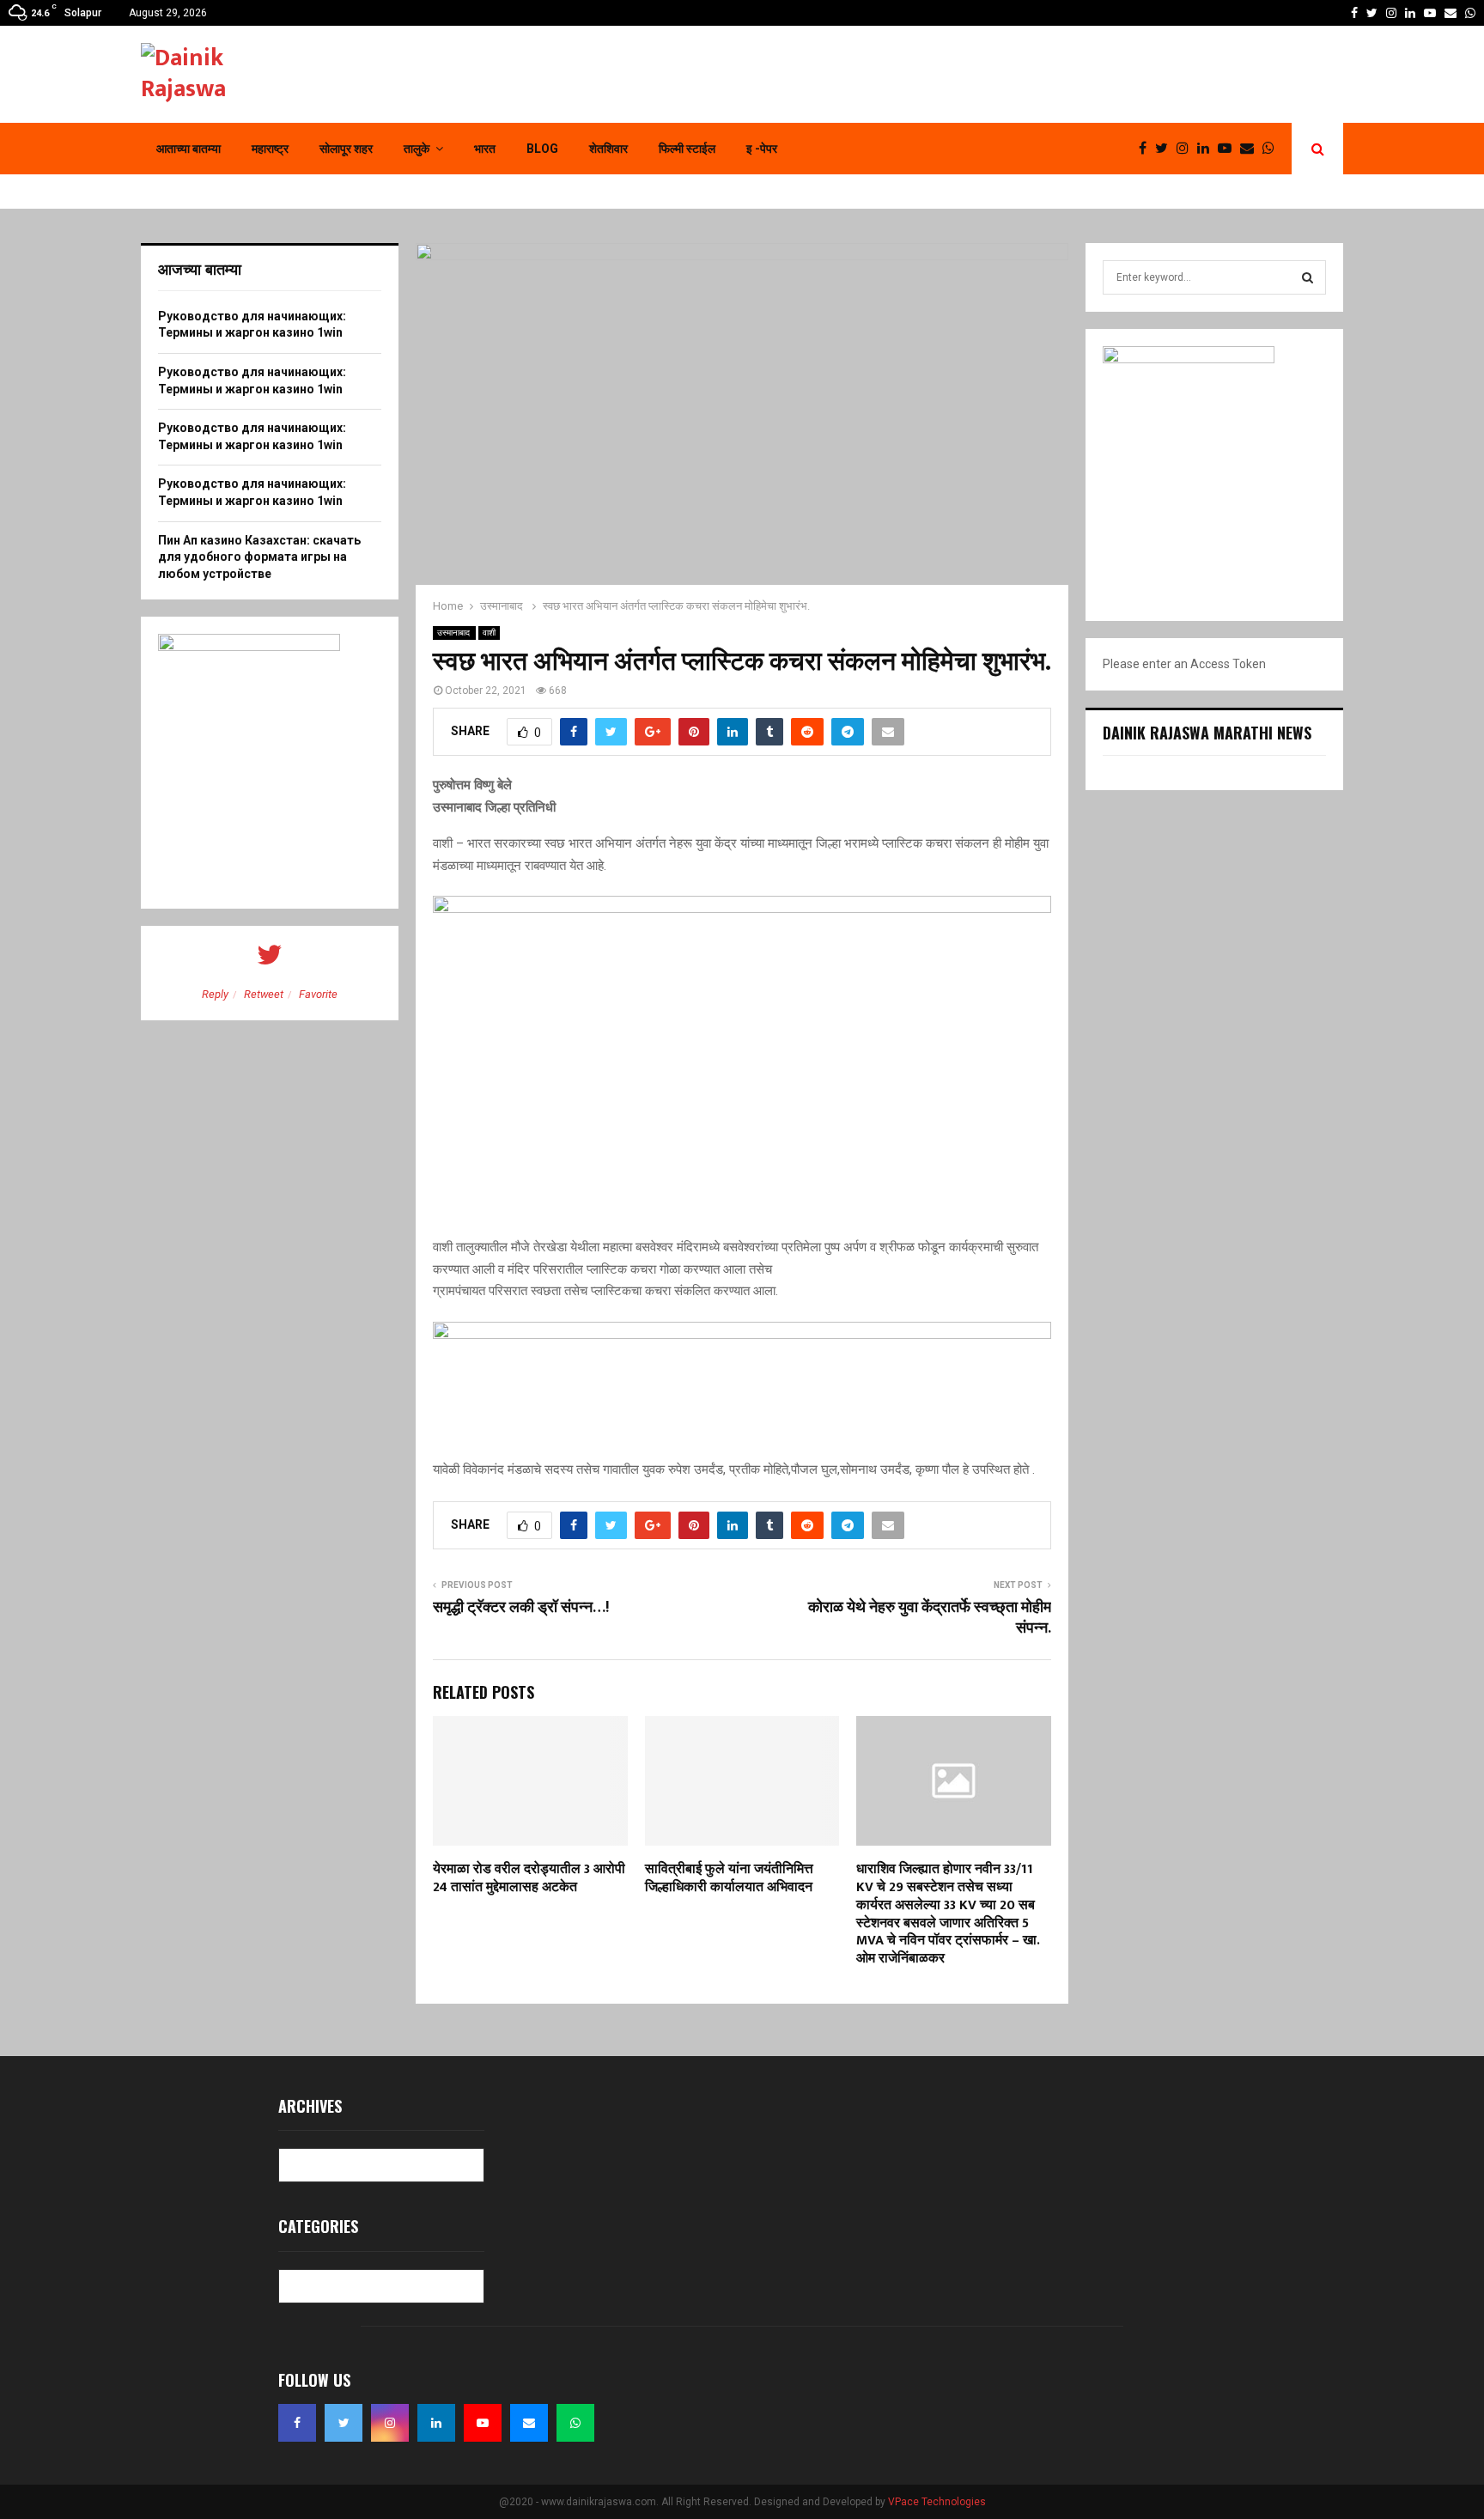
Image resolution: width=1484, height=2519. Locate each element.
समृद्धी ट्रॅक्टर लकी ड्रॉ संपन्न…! (521, 1608)
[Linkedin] (1207, 149)
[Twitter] (1166, 149)
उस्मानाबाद (454, 633)
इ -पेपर (762, 149)
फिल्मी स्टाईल (687, 149)
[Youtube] (1229, 149)
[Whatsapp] (1273, 149)
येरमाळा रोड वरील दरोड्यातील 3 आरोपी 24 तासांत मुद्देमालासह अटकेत (529, 1878)
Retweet (264, 994)
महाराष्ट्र (270, 149)
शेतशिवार (608, 149)
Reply (215, 994)
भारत (485, 149)
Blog (542, 149)
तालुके (417, 149)
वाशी (489, 633)
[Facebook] (1147, 149)
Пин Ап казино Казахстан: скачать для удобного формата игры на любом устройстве (259, 557)
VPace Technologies (937, 2502)
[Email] (1251, 149)
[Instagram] (1187, 149)
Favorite (318, 994)
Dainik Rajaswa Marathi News (1207, 733)
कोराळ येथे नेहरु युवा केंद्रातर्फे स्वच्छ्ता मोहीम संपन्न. (930, 1618)
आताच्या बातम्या (189, 149)
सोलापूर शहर (346, 149)
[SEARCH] (1308, 277)
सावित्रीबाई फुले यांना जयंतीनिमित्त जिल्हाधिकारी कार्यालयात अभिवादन (732, 1878)
